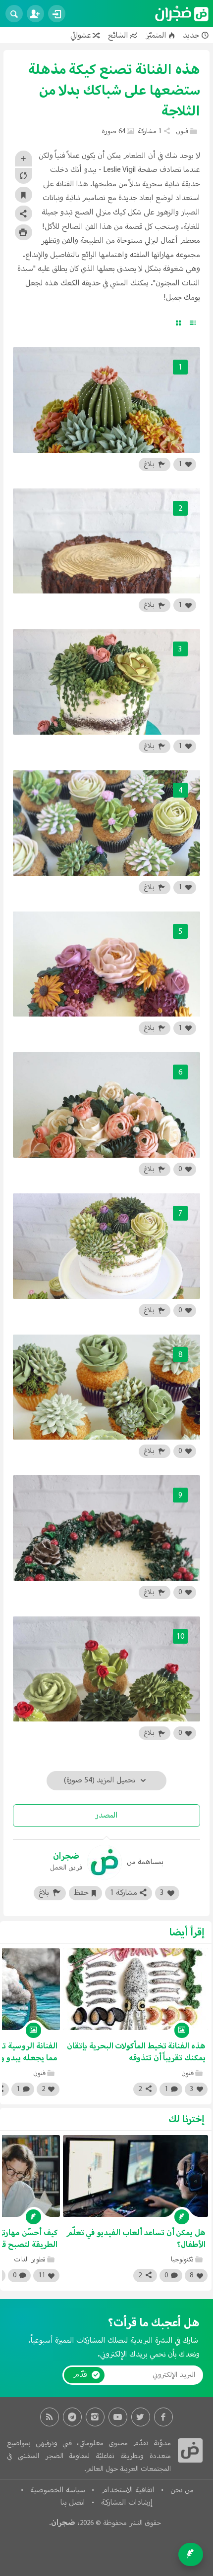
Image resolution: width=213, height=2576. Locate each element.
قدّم (80, 2375)
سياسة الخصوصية (58, 2490)
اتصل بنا (73, 2503)
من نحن (182, 2490)
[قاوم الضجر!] (182, 13)
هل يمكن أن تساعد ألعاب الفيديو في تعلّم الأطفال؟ (136, 2239)
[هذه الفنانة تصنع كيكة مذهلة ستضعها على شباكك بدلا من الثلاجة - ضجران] (190, 2451)
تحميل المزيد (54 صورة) (101, 1780)
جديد (191, 35)
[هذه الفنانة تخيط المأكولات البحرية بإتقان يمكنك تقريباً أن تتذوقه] (135, 1989)
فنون (182, 132)
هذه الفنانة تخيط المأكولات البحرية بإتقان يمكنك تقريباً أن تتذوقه (136, 2052)
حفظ (81, 1893)
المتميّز (156, 35)
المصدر (106, 1816)
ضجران (63, 2522)
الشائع (118, 35)
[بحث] (14, 14)
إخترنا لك (186, 2120)
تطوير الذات (30, 2260)
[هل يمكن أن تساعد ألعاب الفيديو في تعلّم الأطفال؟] (135, 2176)
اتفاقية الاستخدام (128, 2490)
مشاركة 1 (124, 1893)
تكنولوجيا (182, 2260)
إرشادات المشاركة (127, 2503)
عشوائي (81, 35)
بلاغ (150, 464)
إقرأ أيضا (187, 1933)
